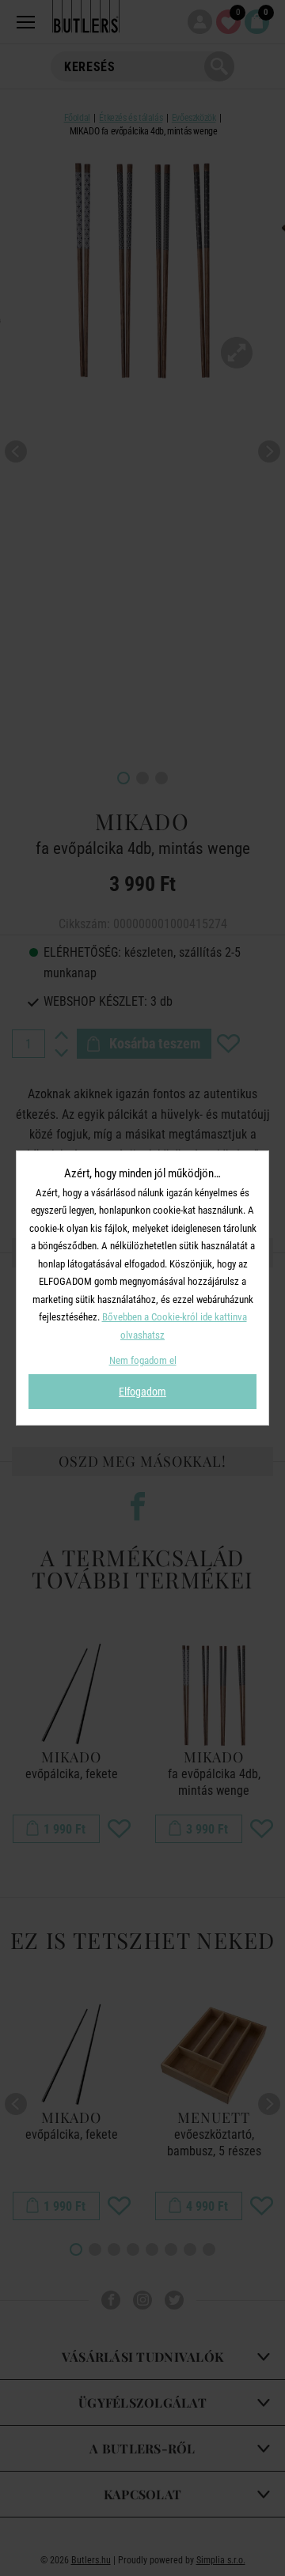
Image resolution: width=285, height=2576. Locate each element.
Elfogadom (142, 1392)
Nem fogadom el (143, 1360)
